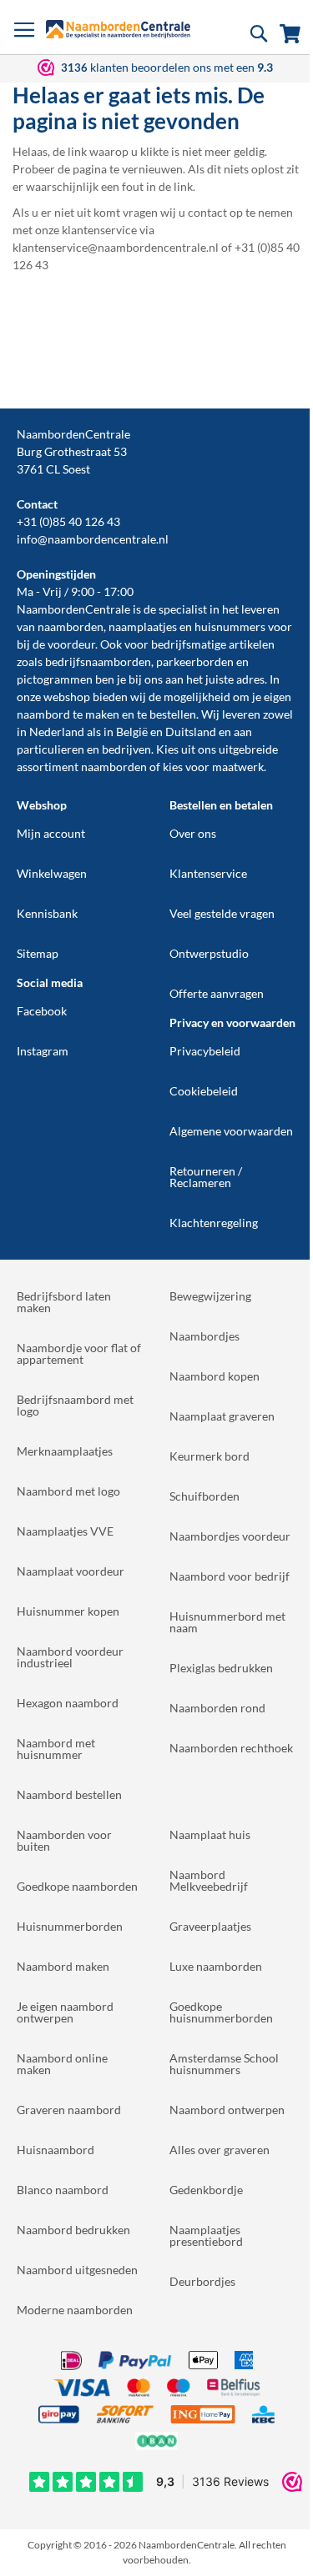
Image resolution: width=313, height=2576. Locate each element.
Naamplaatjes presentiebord (206, 2235)
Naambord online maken (62, 2064)
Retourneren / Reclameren (206, 1177)
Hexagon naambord (68, 1703)
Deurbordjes (202, 2281)
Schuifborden (204, 1496)
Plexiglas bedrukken (221, 1668)
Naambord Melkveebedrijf (209, 1880)
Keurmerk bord (210, 1456)
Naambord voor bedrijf (230, 1576)
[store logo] (118, 29)
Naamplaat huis (210, 1834)
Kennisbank (47, 913)
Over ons (193, 833)
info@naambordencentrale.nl (93, 539)
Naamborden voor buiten (64, 1840)
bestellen (173, 714)
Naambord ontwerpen (227, 2110)
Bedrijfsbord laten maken (64, 1302)
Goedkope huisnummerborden (221, 2012)
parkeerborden (195, 662)
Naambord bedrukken (73, 2230)
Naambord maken (63, 1966)
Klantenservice (208, 873)
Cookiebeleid (204, 1091)
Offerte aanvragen (217, 993)
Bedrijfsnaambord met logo (75, 1405)
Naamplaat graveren (222, 1416)
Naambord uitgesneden (77, 2270)
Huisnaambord (56, 2150)
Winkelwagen (52, 873)
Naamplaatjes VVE (65, 1531)
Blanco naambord (63, 2190)
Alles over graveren (220, 2150)
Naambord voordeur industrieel (70, 1657)
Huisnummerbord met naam (227, 1622)
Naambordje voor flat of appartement (79, 1353)
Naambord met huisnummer (56, 1749)
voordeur (71, 644)
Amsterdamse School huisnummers (224, 2064)
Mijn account (51, 833)
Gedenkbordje (206, 2190)
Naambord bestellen (69, 1794)
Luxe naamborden (216, 1966)
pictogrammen (55, 679)
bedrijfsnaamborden (98, 662)
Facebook (42, 1011)
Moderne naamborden (75, 2310)
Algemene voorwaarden (231, 1131)
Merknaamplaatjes (65, 1451)
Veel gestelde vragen (222, 913)
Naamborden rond (217, 1708)
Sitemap (38, 953)
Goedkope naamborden (77, 1886)
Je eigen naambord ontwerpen (65, 2012)
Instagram (43, 1051)
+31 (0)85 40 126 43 (68, 521)
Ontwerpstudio (209, 953)
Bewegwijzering (210, 1296)
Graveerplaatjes (210, 1926)
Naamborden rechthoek (231, 1748)
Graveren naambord (69, 2110)
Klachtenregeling (214, 1223)
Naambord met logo (68, 1491)
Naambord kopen (215, 1376)
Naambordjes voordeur (230, 1536)
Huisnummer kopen (68, 1611)
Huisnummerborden (70, 1926)
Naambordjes (204, 1336)
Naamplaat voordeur (71, 1571)
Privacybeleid (205, 1051)
